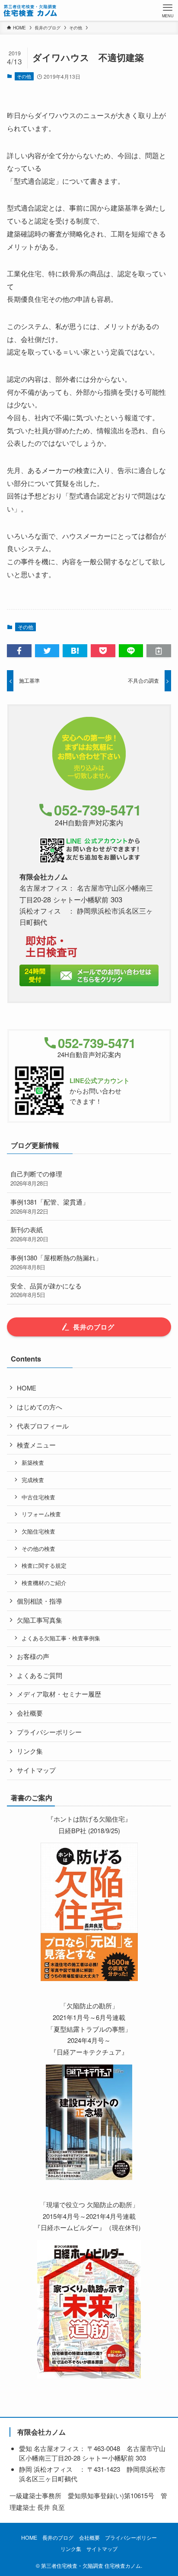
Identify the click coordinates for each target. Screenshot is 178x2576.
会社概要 (30, 1713)
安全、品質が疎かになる (46, 1290)
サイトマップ (36, 1770)
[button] (19, 651)
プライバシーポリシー (49, 1732)
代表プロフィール (43, 1426)
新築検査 (33, 1462)
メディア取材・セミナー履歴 (59, 1694)
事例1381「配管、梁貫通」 (50, 1206)
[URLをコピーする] (159, 651)
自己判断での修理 (36, 1178)
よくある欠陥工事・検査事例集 (61, 1638)
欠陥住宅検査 (38, 1531)
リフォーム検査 (41, 1514)
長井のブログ (58, 2538)
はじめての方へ (40, 1407)
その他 (24, 76)
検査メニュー (36, 1445)
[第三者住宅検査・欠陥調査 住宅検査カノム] (30, 10)
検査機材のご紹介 (44, 1583)
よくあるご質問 (40, 1675)
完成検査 (33, 1480)
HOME (27, 1388)
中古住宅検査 (38, 1497)
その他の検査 (38, 1548)
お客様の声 (33, 1656)
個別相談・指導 (40, 1601)
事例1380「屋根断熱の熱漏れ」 (56, 1262)
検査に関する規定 (44, 1565)
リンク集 (30, 1751)
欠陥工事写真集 (40, 1620)
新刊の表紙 (29, 1234)
